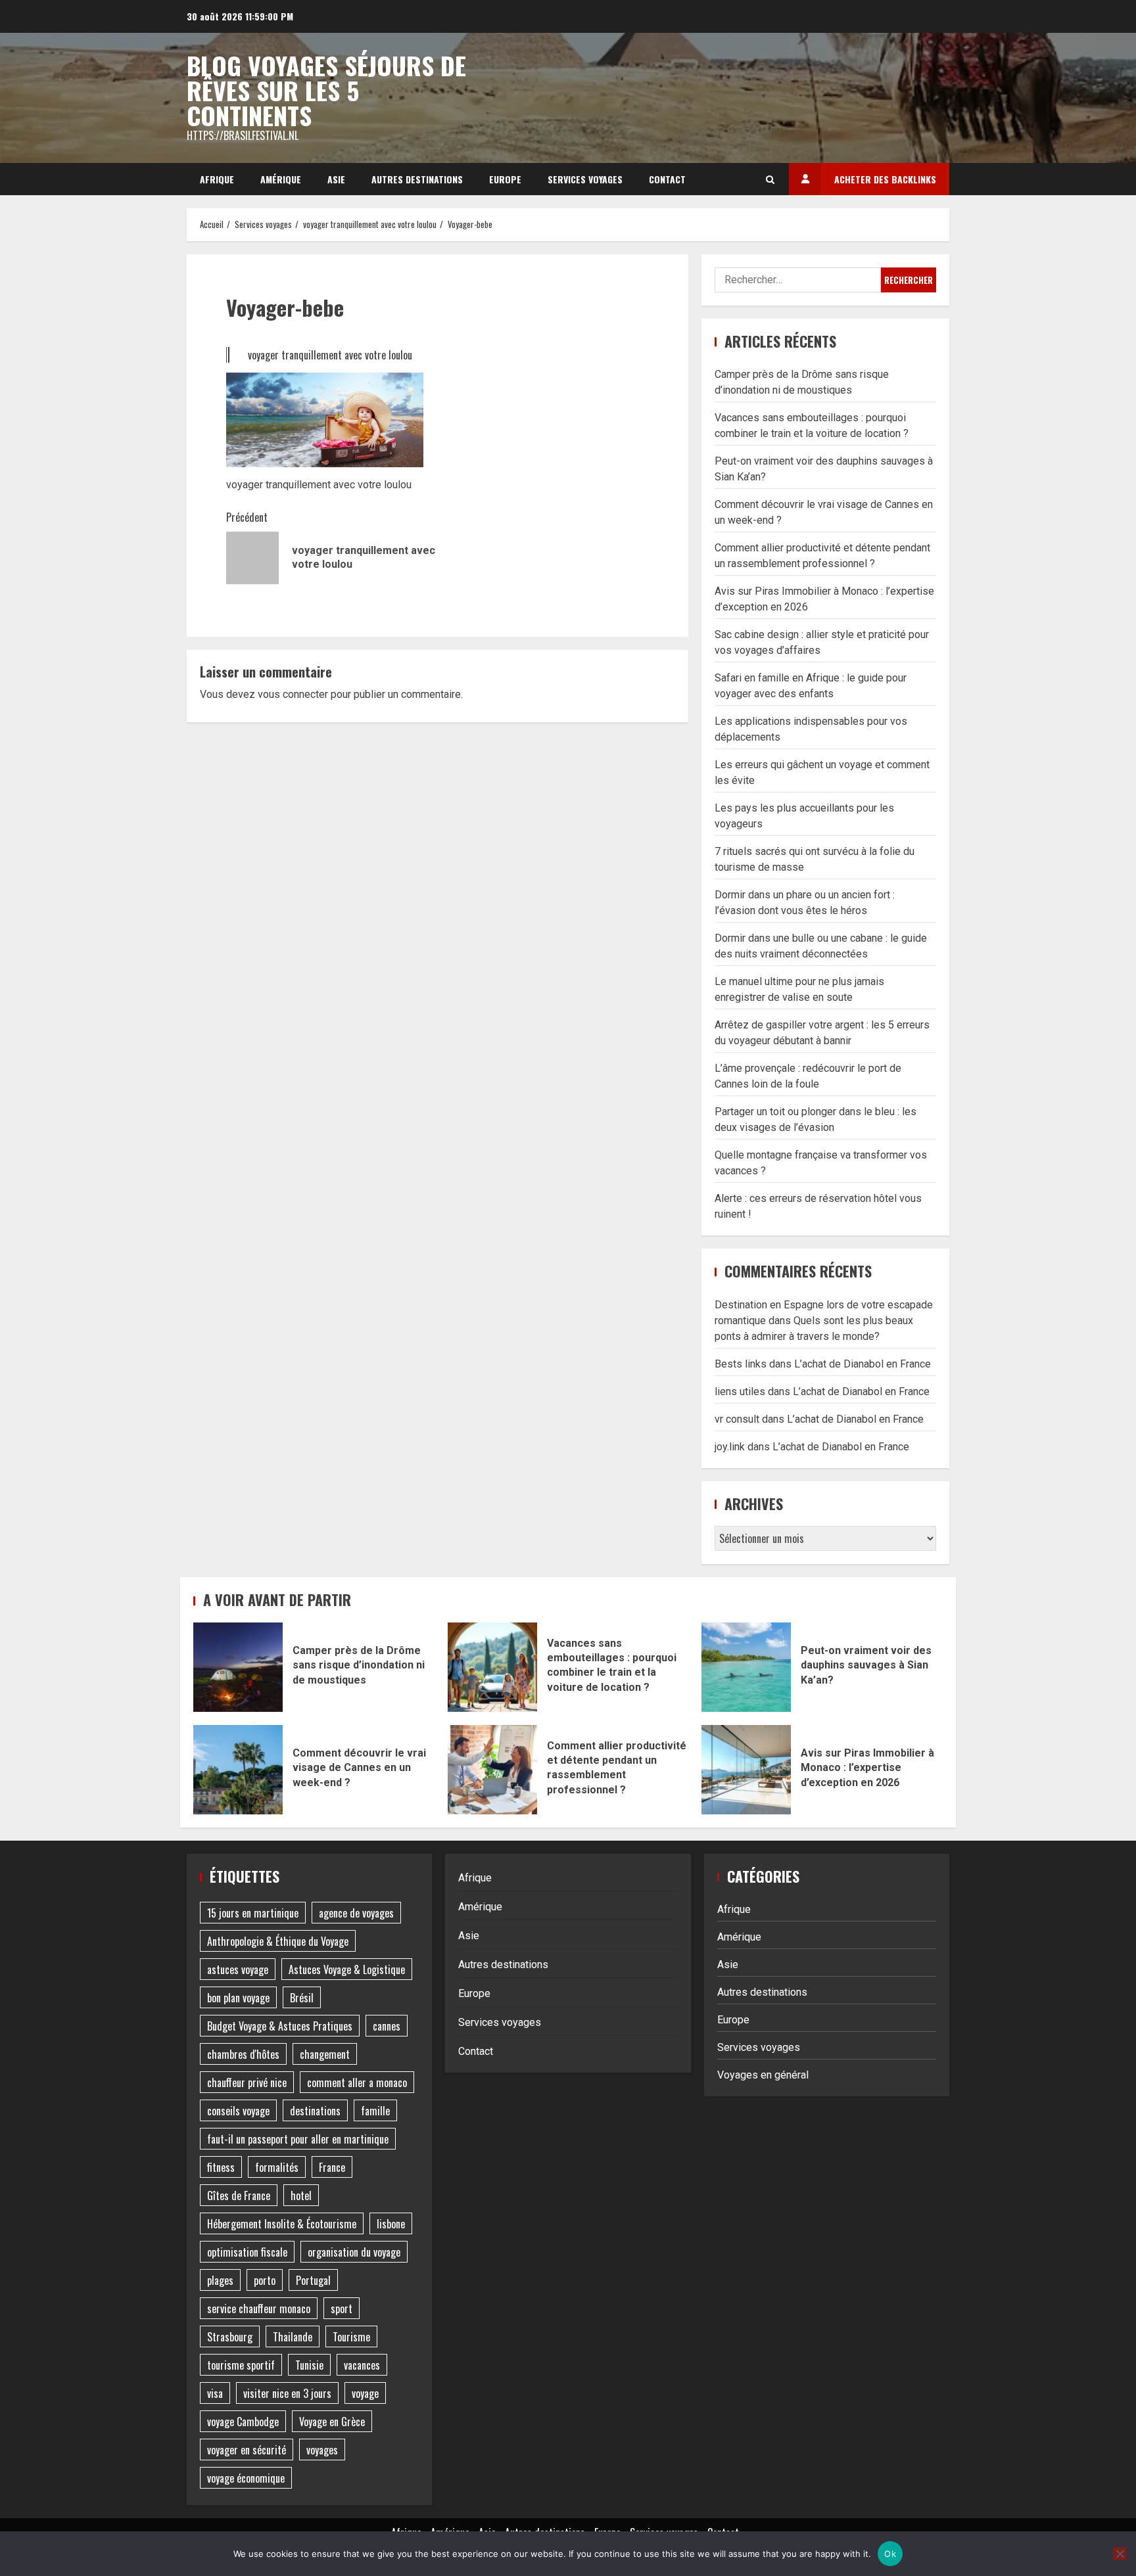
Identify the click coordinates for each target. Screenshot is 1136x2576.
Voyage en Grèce (332, 2422)
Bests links (741, 1364)
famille (375, 2111)
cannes (387, 2026)
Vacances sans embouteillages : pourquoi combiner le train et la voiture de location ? (492, 1667)
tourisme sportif (241, 2365)
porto (265, 2280)
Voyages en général (763, 2075)
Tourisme (351, 2337)
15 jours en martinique (253, 1913)
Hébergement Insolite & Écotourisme (282, 2224)
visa (215, 2393)
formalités (277, 2167)
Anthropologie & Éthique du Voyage (278, 1941)
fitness (221, 2167)
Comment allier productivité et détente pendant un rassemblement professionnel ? (492, 1770)
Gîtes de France (239, 2196)
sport (342, 2309)
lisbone (391, 2224)
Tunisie (309, 2365)
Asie (336, 179)
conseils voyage (238, 2111)
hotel (301, 2196)
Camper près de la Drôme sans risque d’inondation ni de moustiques (238, 1667)
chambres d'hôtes (243, 2054)
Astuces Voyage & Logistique (347, 1969)
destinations (315, 2111)
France (332, 2167)
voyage (365, 2393)
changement (325, 2054)
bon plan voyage (238, 1998)
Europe (505, 179)
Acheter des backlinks (885, 179)
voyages (322, 2450)
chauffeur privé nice (247, 2082)
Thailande (293, 2337)
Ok (890, 2554)
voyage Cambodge (243, 2422)
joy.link (730, 1447)
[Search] (770, 179)
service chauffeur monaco (259, 2309)
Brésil (302, 1998)
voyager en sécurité (247, 2450)
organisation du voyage (354, 2252)
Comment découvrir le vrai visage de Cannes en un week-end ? (238, 1770)
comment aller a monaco (357, 2082)
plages (220, 2280)
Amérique (281, 179)
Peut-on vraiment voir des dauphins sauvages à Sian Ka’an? (746, 1667)
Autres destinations (417, 179)
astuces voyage (238, 1969)
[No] (1120, 2554)
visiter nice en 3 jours (287, 2393)
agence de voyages (356, 1913)
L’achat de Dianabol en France (863, 1364)
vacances (362, 2365)
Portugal (313, 2280)
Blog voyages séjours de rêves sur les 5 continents (326, 90)
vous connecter (293, 694)
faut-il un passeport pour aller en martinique (298, 2139)
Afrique (217, 179)
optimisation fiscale (247, 2252)
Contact (667, 179)
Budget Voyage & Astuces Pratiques (280, 2026)
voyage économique (246, 2478)
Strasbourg (230, 2337)
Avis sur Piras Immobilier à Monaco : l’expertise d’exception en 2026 (746, 1770)
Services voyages (585, 179)
